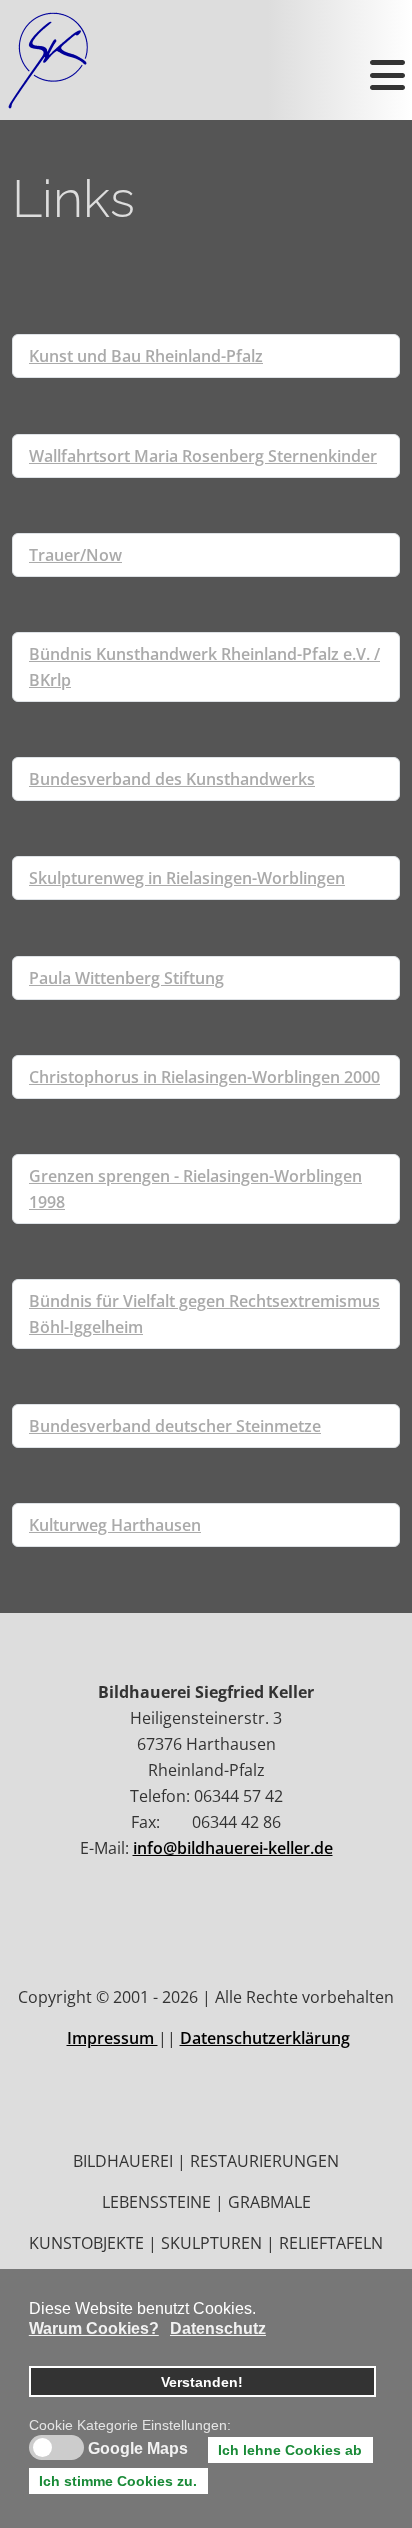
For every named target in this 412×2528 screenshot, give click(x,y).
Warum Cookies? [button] (94, 2328)
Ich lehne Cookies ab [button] (290, 2450)
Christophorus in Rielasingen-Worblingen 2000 (204, 1077)
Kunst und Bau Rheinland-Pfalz (146, 356)
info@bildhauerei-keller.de (233, 1848)
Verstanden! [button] (202, 2382)
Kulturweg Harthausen (115, 1525)
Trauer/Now (75, 555)
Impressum (112, 2038)
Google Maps (138, 2449)
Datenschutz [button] (218, 2328)
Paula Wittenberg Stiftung (126, 978)
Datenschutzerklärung (265, 2038)
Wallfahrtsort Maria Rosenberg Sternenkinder (203, 456)
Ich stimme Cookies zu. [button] (118, 2481)
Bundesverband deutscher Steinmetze (175, 1426)
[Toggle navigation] (385, 60)
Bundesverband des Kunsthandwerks (172, 779)
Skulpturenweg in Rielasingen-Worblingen (187, 878)
